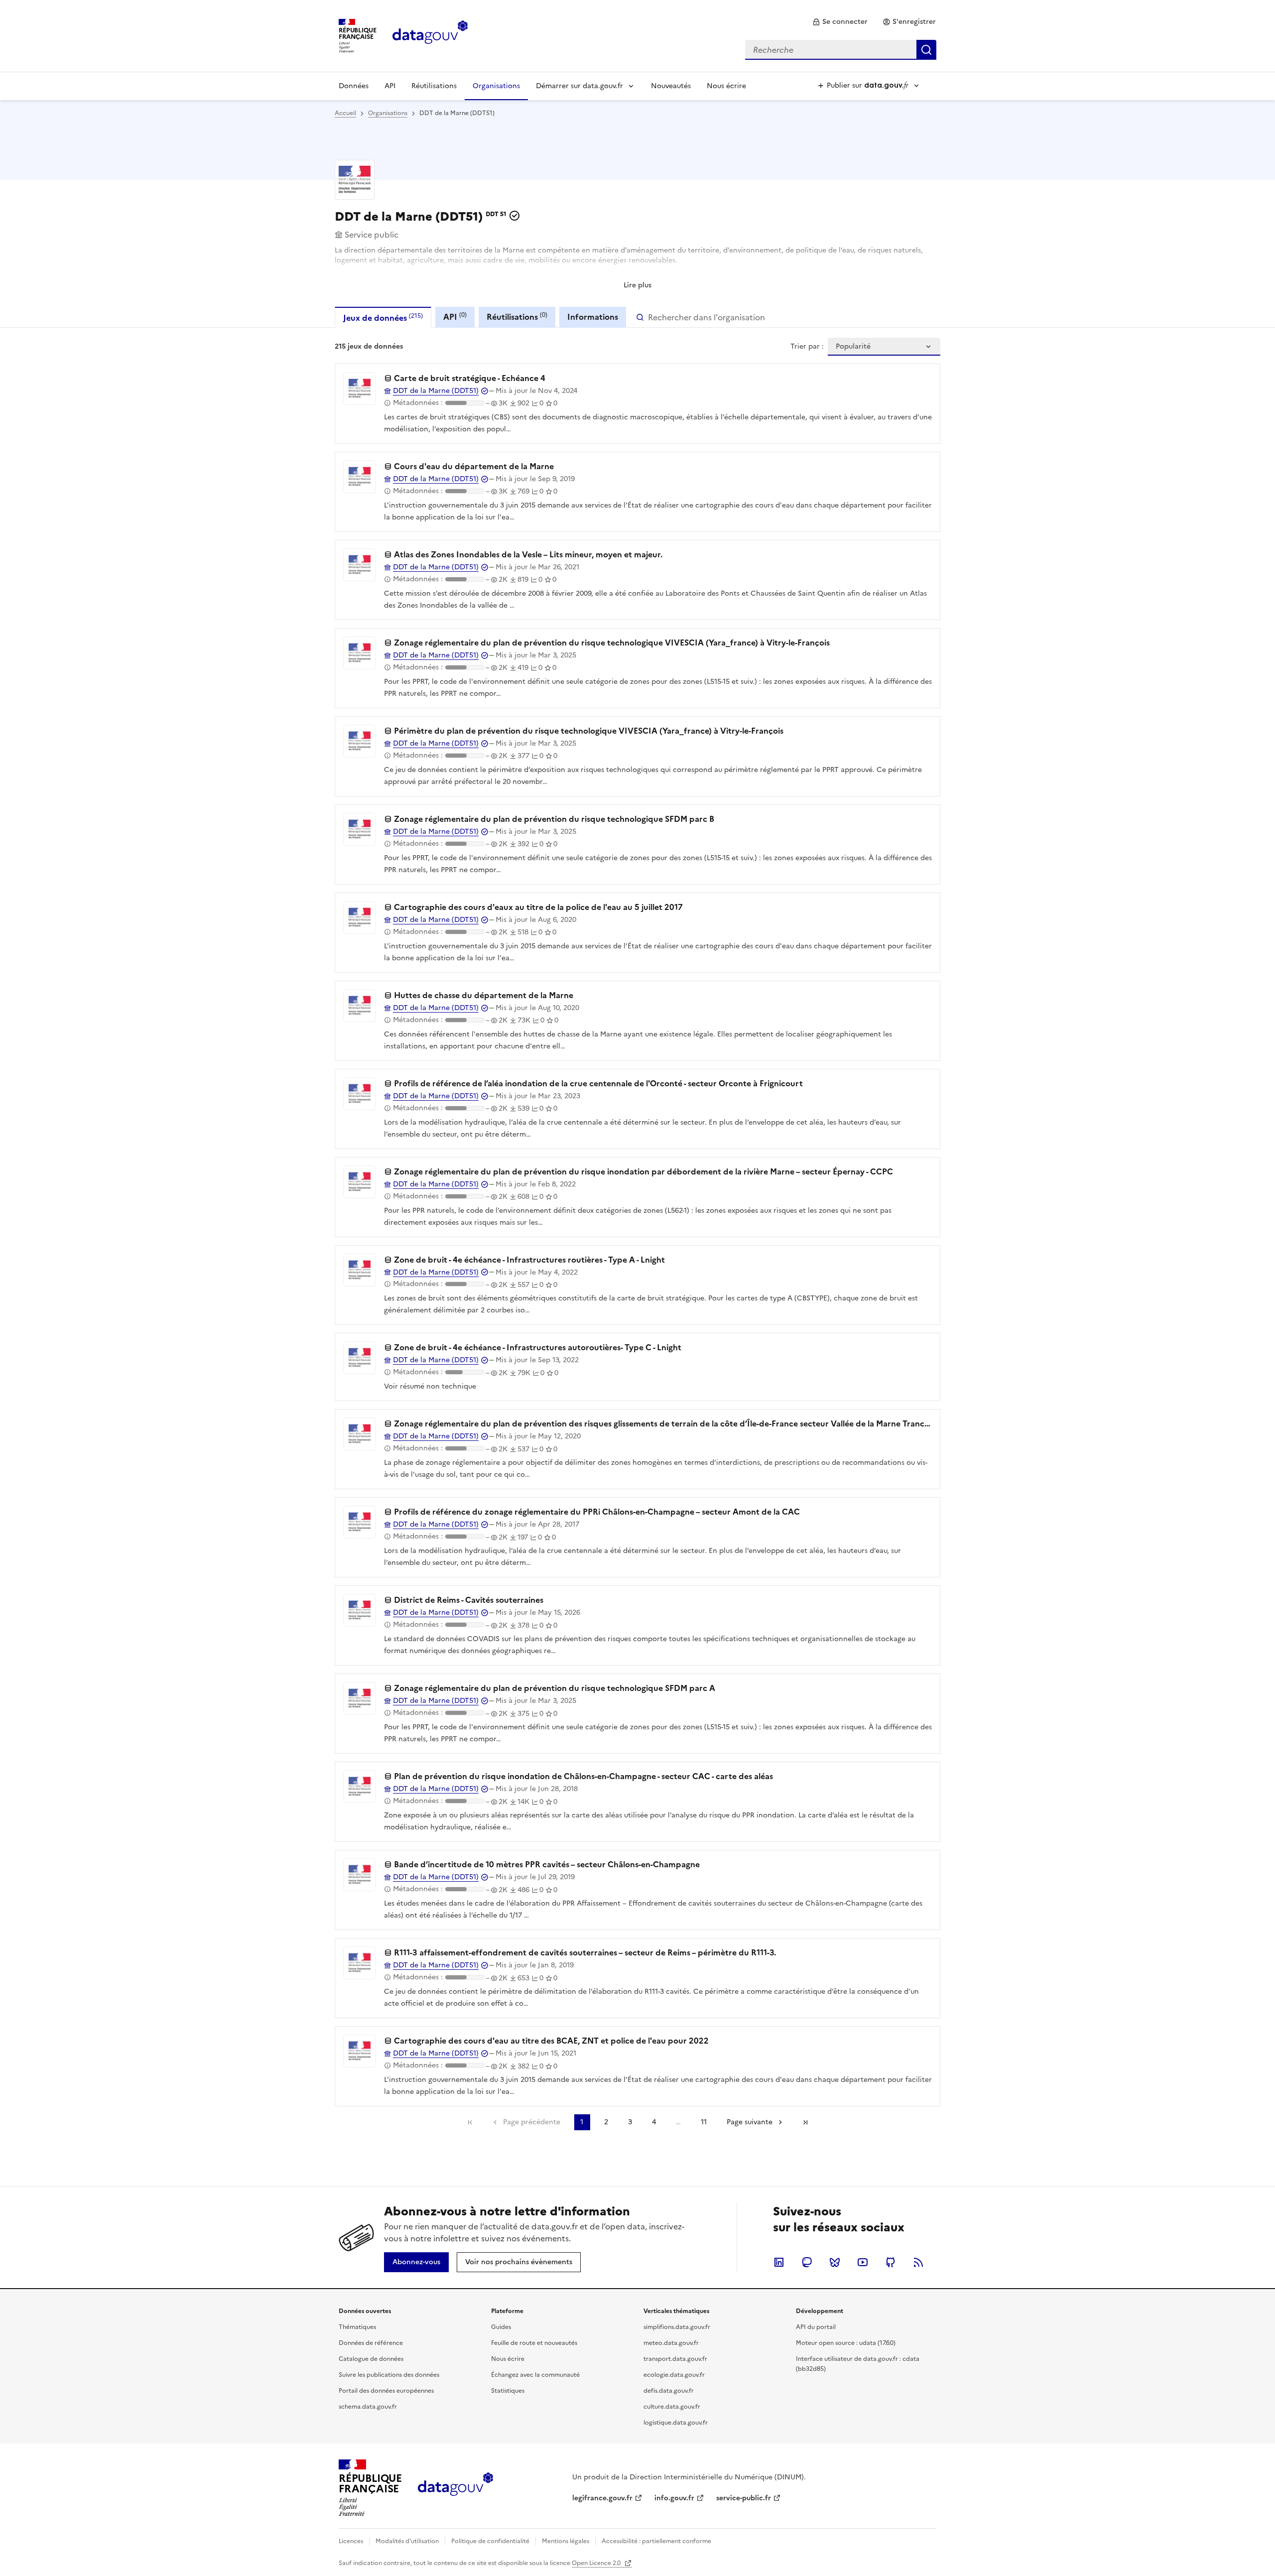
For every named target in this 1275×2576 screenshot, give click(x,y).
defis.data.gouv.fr (669, 2391)
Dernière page (805, 2122)
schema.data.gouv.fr (368, 2407)
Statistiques (508, 2391)
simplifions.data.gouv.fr (677, 2327)
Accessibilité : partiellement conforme (656, 2541)
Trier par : (807, 347)
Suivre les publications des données (389, 2375)
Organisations (496, 86)
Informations (593, 317)
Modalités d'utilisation (407, 2541)
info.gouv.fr (674, 2498)
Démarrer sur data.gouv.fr (579, 86)
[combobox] (841, 50)
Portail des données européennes (386, 2391)
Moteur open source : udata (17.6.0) (846, 2343)
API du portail (816, 2327)
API (390, 86)
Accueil (345, 113)
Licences (351, 2541)
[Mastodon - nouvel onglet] (807, 2262)
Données (354, 86)
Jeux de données (383, 318)
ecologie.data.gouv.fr (674, 2375)
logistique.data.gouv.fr (676, 2423)
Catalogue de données (371, 2359)
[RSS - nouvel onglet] (918, 2262)
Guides (501, 2327)
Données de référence (371, 2343)
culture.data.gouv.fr (672, 2407)
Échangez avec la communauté (535, 2375)
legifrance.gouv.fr (602, 2498)
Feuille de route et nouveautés (534, 2343)
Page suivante (750, 2122)
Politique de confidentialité (490, 2541)
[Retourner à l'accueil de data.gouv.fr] (430, 35)
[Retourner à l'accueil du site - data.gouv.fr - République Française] (455, 2488)
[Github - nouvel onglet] (891, 2262)
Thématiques (357, 2327)
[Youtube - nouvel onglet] (863, 2262)
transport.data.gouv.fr (675, 2359)
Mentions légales (566, 2541)
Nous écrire (726, 86)
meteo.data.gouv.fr (671, 2343)
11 (704, 2122)
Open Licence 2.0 (597, 2563)
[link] (840, 22)
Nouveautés (671, 86)
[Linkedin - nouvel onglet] (779, 2262)
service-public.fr (744, 2498)
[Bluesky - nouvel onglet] (835, 2262)
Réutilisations (434, 86)
